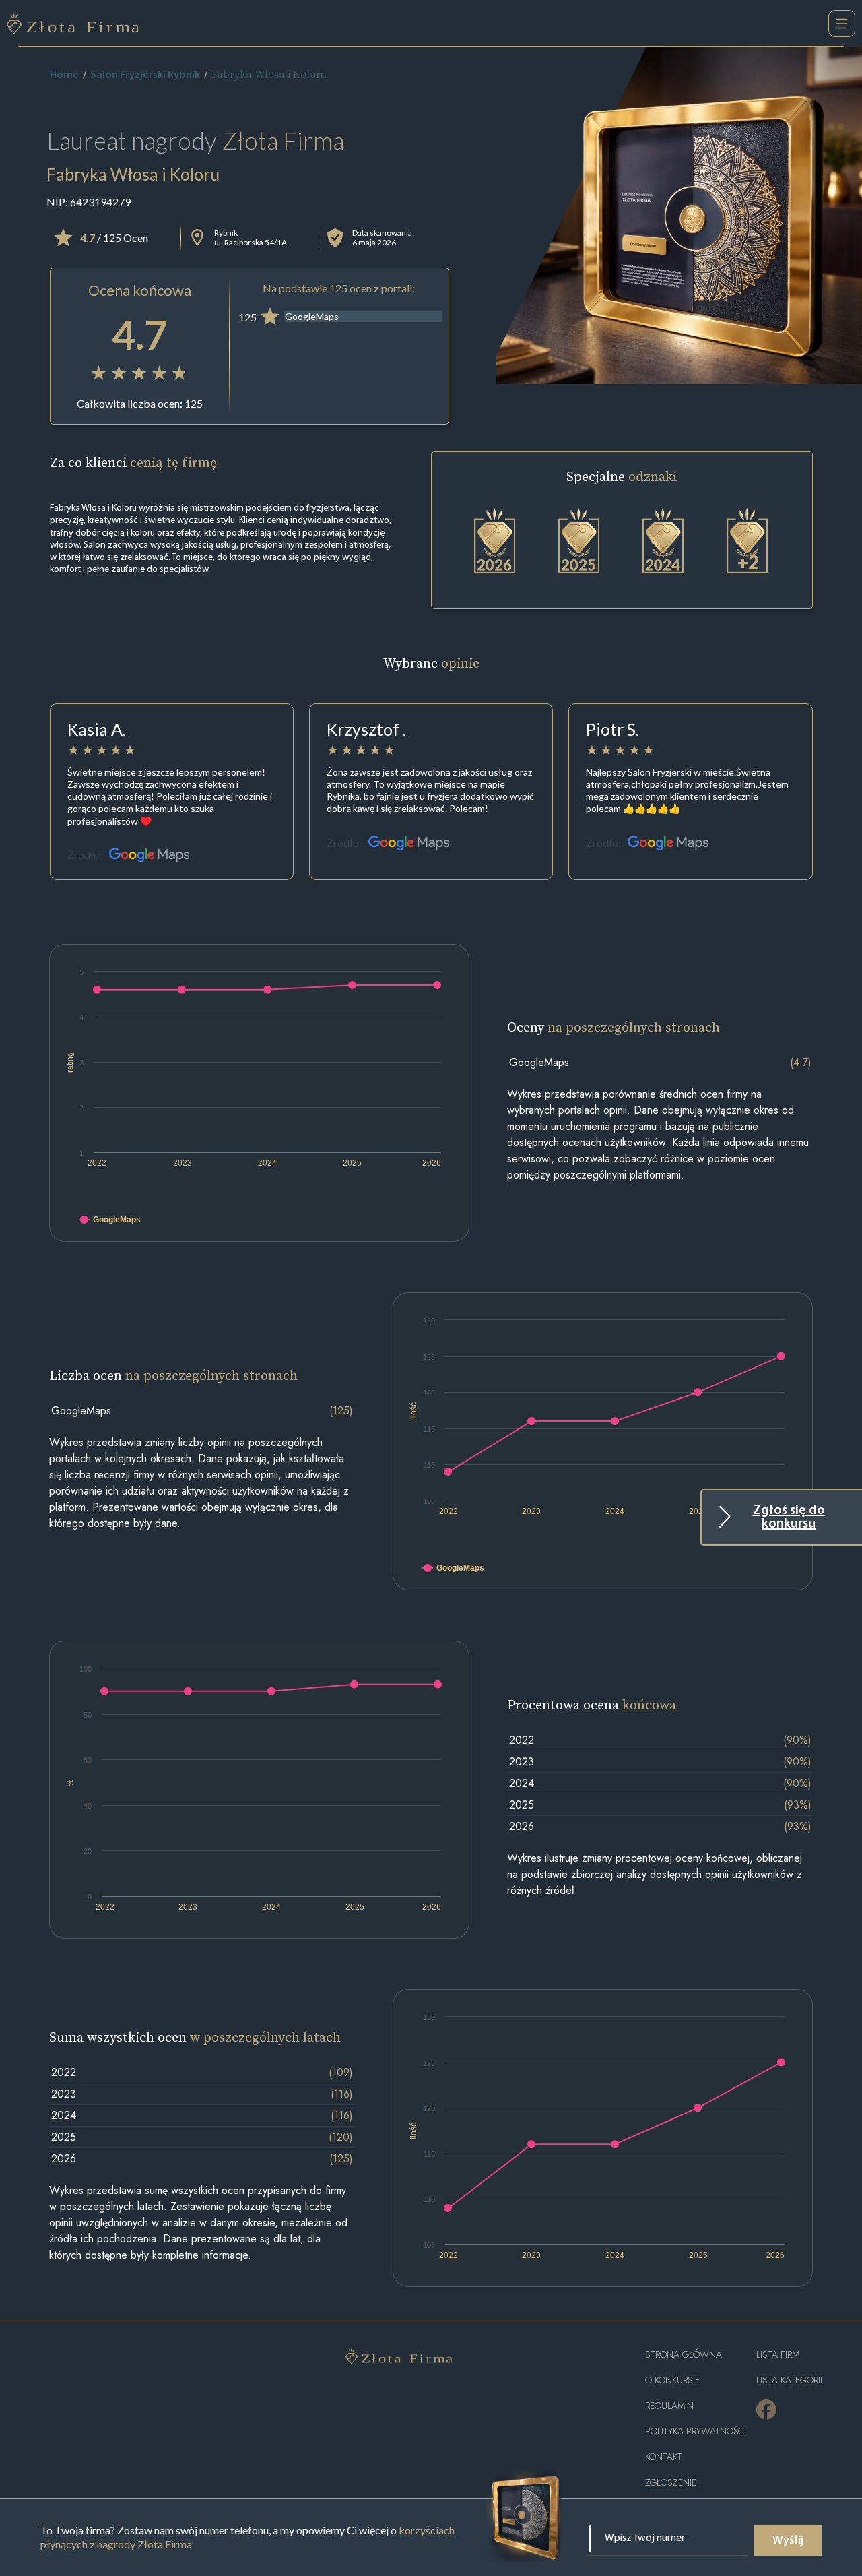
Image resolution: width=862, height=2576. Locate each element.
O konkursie (672, 2380)
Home (64, 75)
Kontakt (664, 2457)
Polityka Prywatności (696, 2431)
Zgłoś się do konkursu (789, 1517)
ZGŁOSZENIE (671, 2483)
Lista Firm (778, 2355)
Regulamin (669, 2406)
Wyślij (788, 2541)
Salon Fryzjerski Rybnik (145, 75)
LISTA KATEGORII (789, 2380)
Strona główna (684, 2355)
